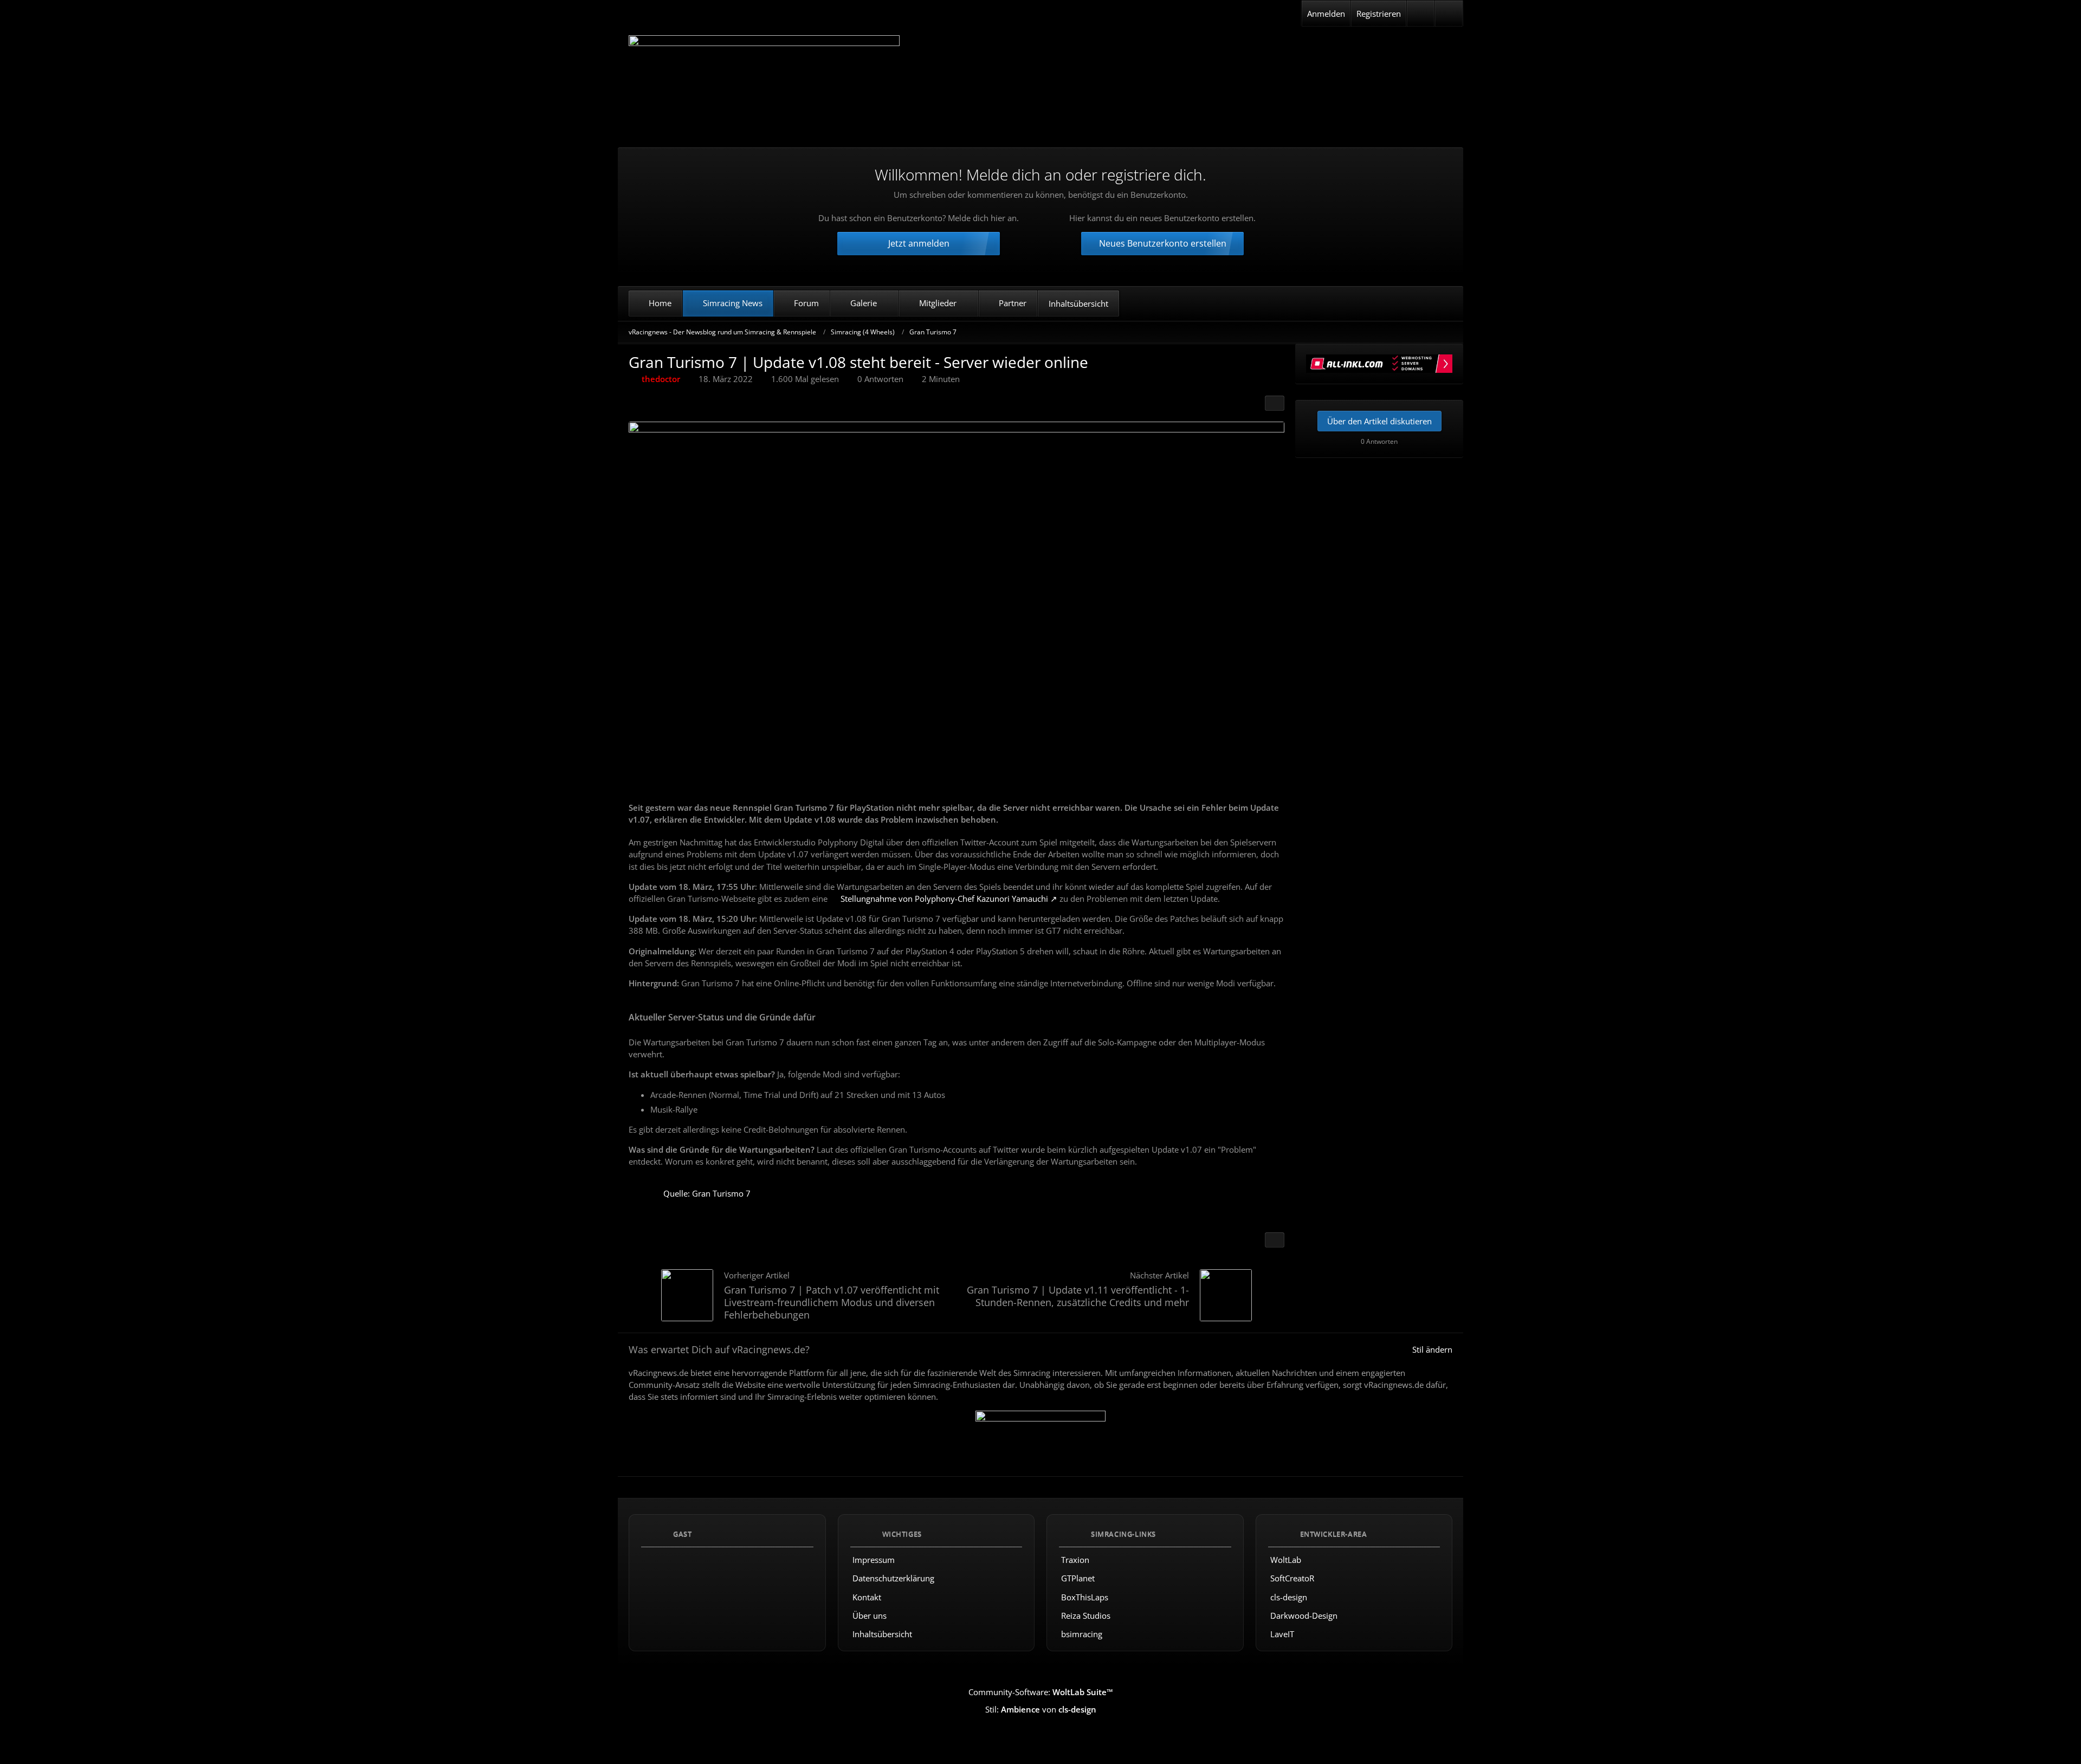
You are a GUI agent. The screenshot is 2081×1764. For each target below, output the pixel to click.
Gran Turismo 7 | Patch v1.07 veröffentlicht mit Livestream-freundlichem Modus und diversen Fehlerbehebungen (832, 1302)
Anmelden (1326, 14)
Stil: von (1041, 1709)
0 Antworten (880, 379)
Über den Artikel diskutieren (1379, 421)
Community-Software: (1041, 1692)
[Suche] (1449, 14)
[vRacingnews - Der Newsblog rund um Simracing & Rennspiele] (764, 83)
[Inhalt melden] (1275, 1240)
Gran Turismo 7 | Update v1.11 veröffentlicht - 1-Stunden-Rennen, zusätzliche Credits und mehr (1078, 1296)
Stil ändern (1432, 1349)
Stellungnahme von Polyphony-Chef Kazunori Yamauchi (944, 899)
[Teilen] (1275, 403)
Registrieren (1379, 14)
